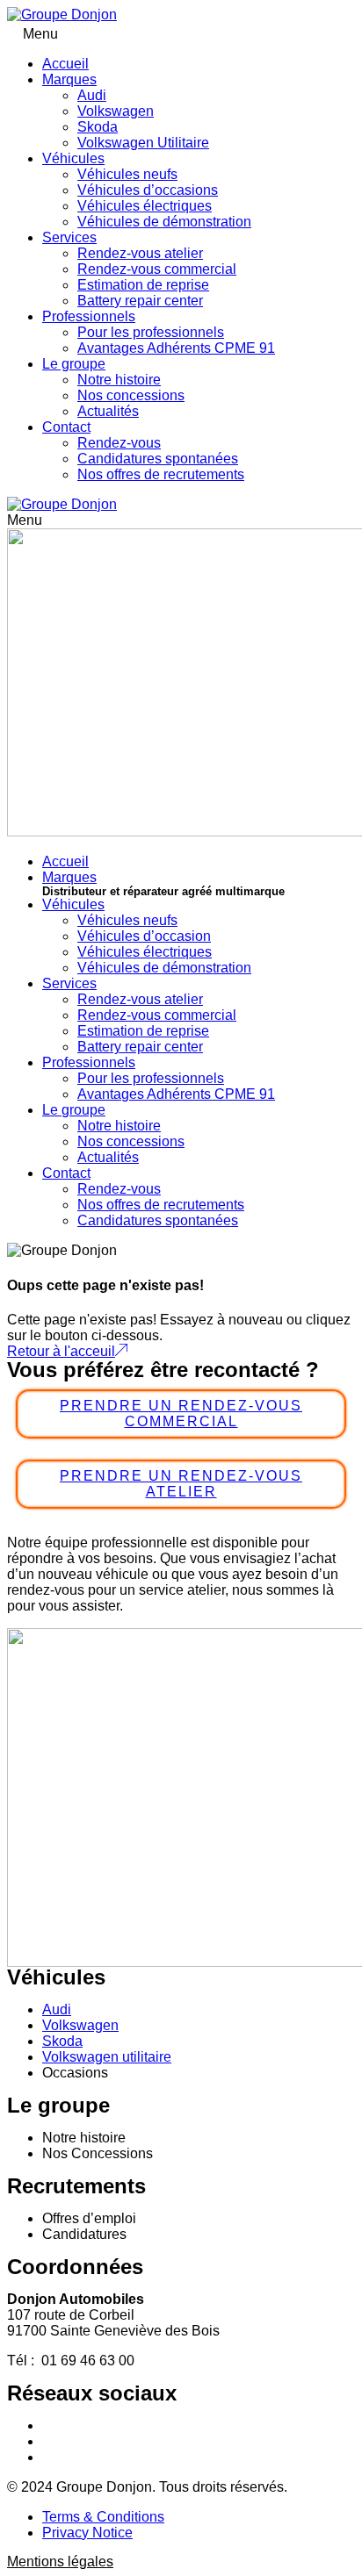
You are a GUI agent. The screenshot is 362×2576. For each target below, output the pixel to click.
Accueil (65, 64)
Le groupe (74, 364)
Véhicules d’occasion (144, 936)
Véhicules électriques (145, 206)
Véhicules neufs (127, 174)
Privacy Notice (87, 2533)
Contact (66, 427)
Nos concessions (131, 395)
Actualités (108, 411)
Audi (92, 95)
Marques (69, 79)
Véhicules (73, 158)
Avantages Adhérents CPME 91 (176, 348)
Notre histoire (119, 380)
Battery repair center (140, 301)
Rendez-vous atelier (140, 253)
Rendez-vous (119, 443)
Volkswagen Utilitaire (143, 143)
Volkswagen (116, 111)
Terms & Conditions (103, 2517)
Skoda (98, 127)
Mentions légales (60, 2562)
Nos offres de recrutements (161, 474)
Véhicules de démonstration (164, 222)
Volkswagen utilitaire (107, 2057)
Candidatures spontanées (158, 459)
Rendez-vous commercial (157, 269)
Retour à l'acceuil (61, 1351)
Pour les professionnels (151, 332)
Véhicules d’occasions (148, 190)
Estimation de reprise (143, 285)
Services (69, 237)
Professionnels (89, 316)
